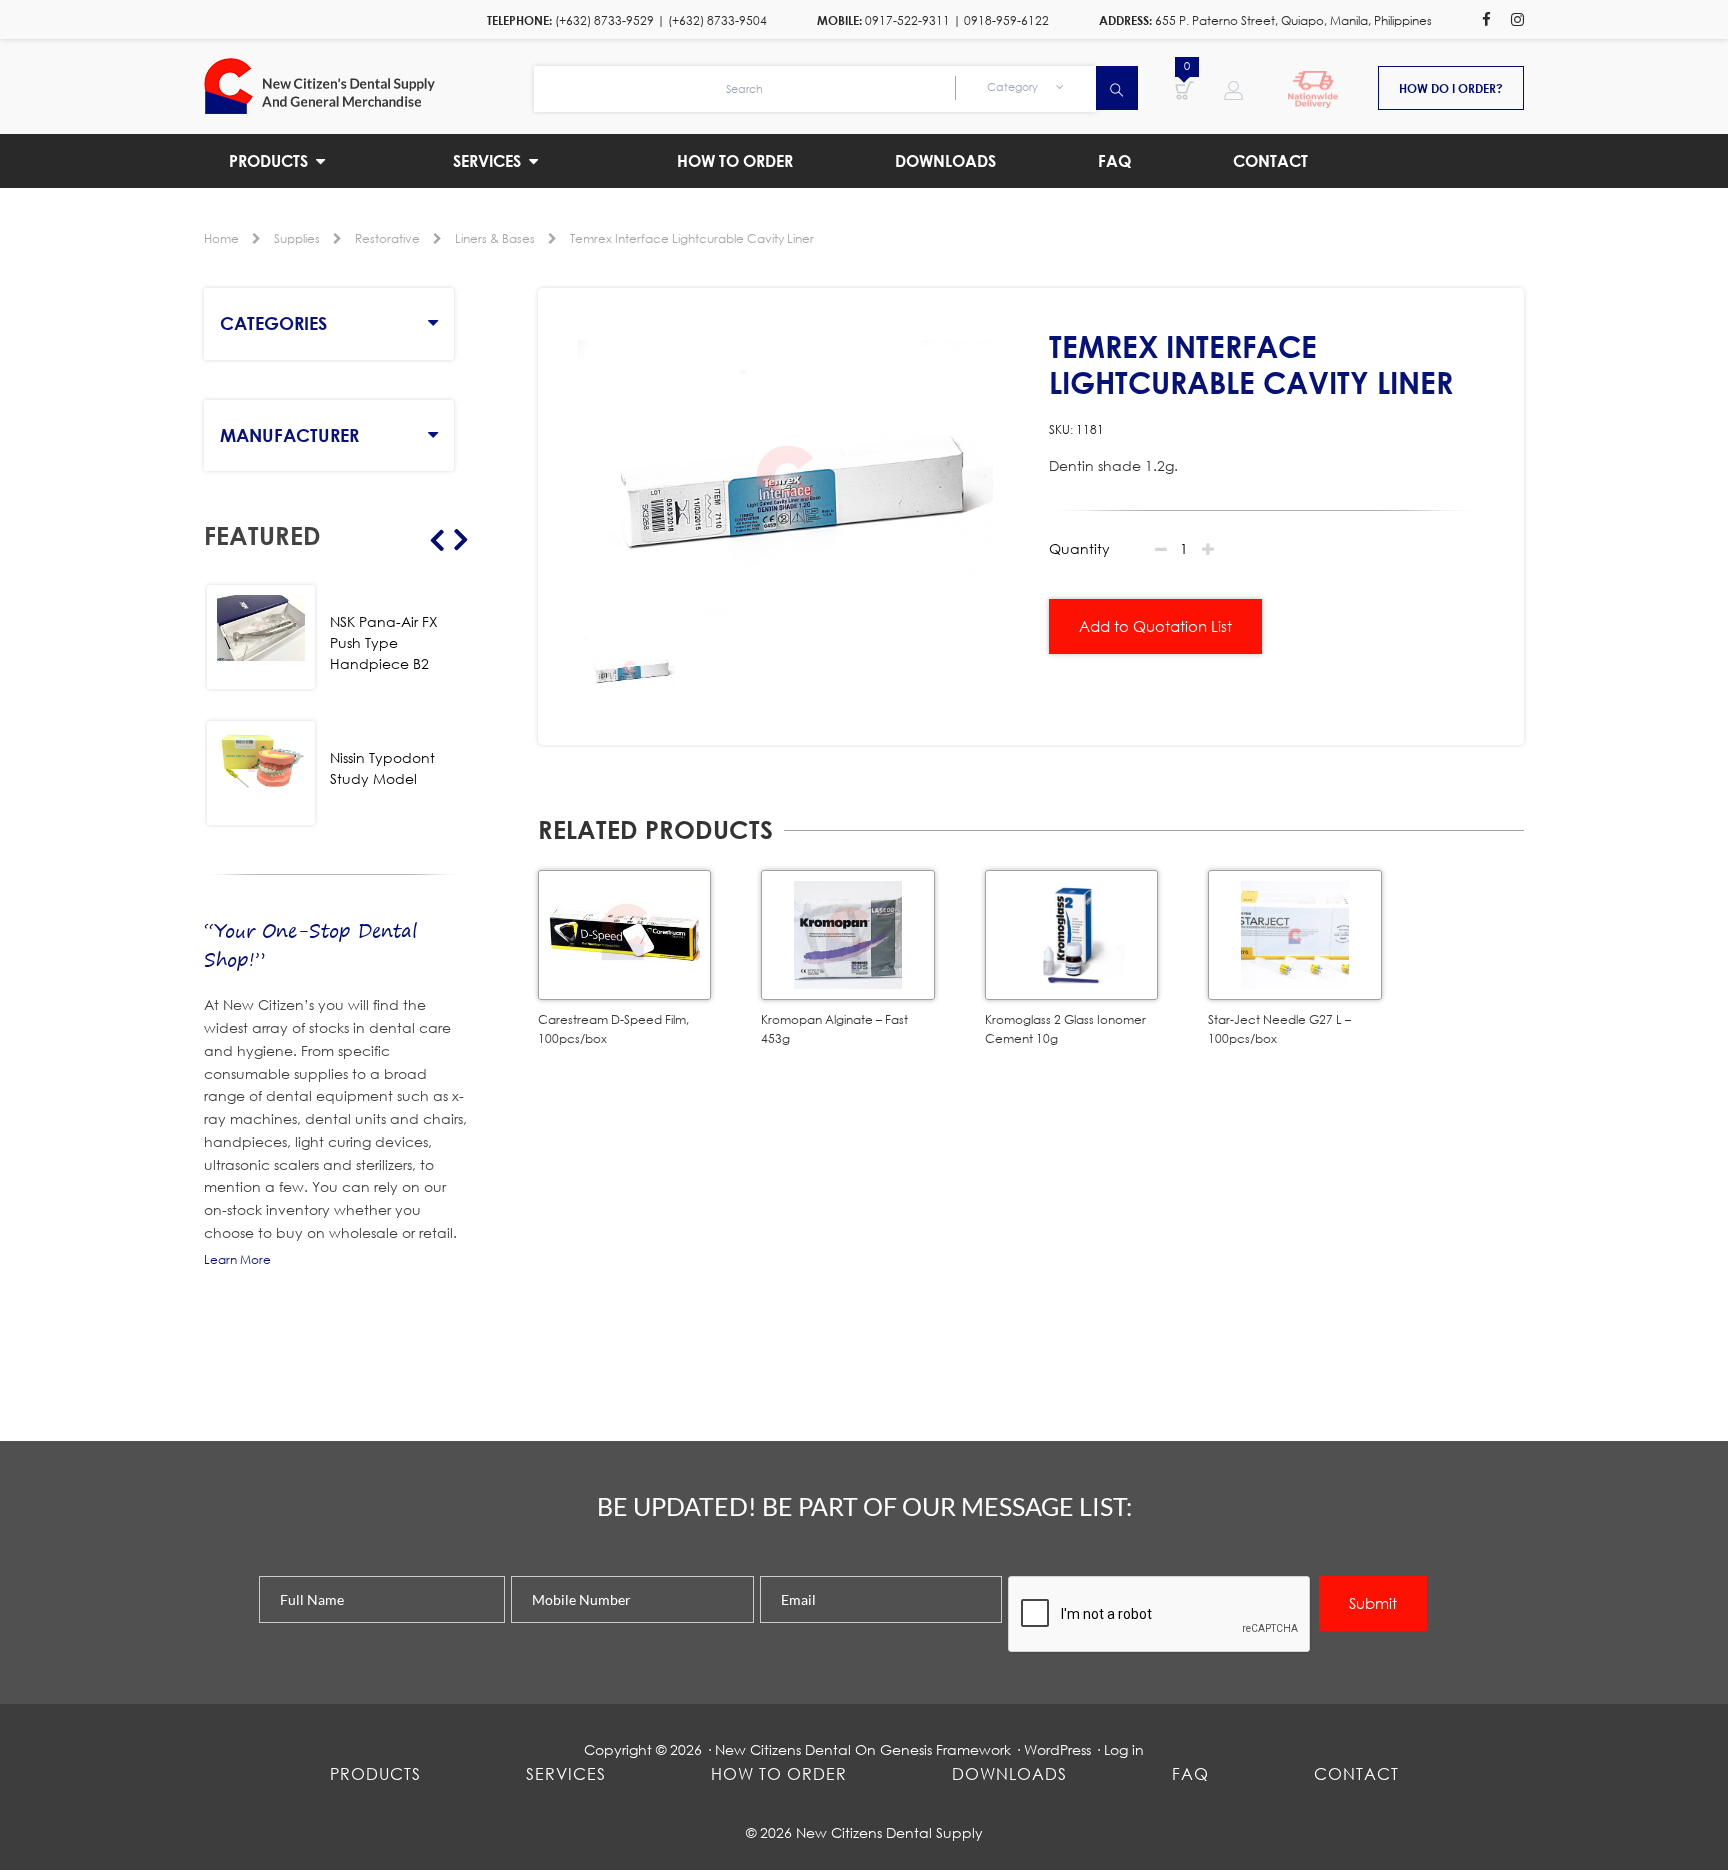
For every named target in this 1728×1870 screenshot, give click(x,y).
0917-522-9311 (907, 20)
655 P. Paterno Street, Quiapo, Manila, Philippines (1293, 20)
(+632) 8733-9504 (717, 20)
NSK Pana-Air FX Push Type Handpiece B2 (384, 642)
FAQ (1190, 1773)
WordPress (1057, 1749)
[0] (1184, 89)
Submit (1373, 1603)
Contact (1356, 1773)
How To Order (779, 1773)
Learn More (237, 1259)
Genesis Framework (945, 1749)
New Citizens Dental (783, 1749)
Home (221, 238)
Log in (1124, 1749)
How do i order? (1451, 88)
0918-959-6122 (1006, 20)
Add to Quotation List (1155, 626)
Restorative (387, 238)
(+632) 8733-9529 (604, 20)
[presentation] (1160, 1615)
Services (566, 1773)
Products (375, 1773)
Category (1014, 87)
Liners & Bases (495, 238)
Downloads (1009, 1773)
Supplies (297, 238)
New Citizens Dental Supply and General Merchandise (369, 86)
